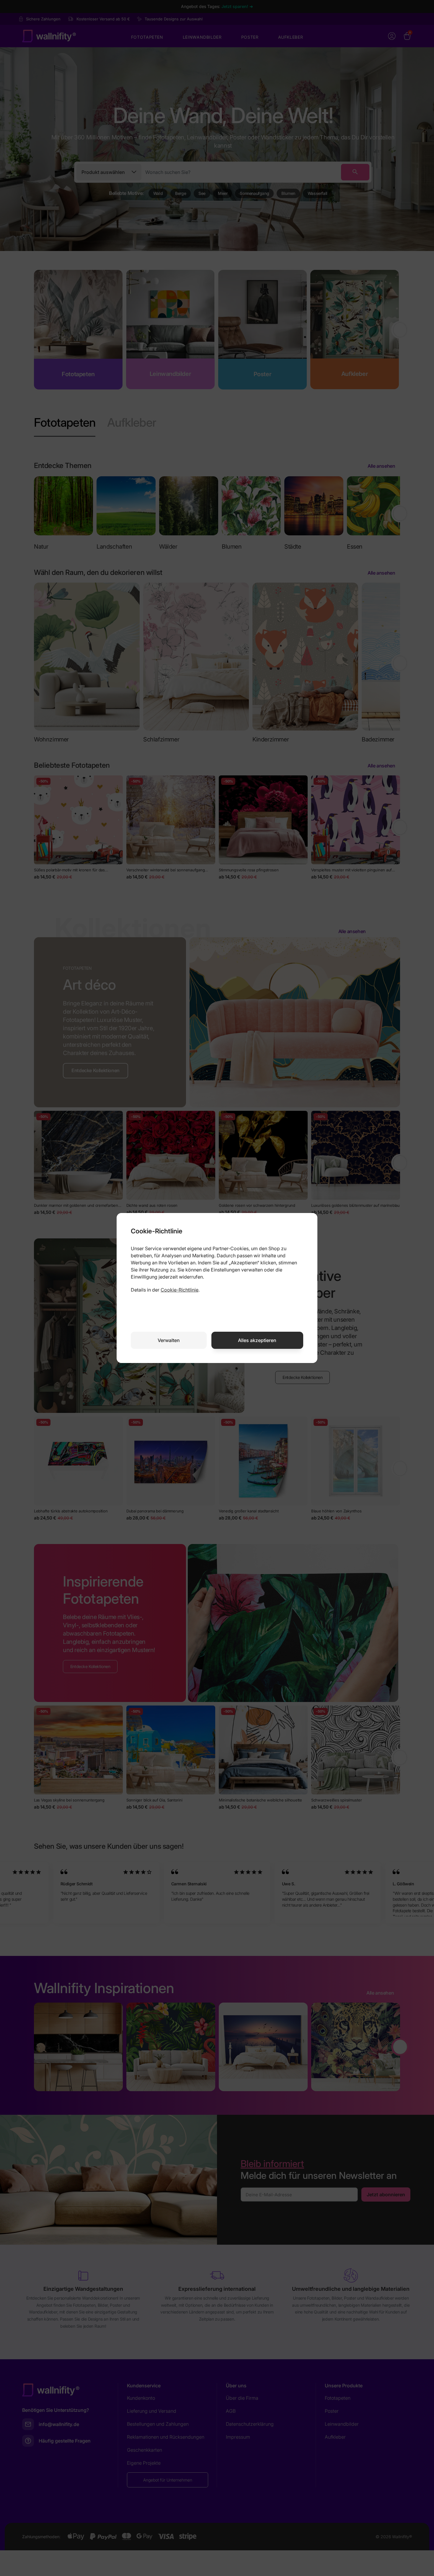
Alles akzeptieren (257, 1340)
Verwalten (169, 1340)
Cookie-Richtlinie (180, 1290)
